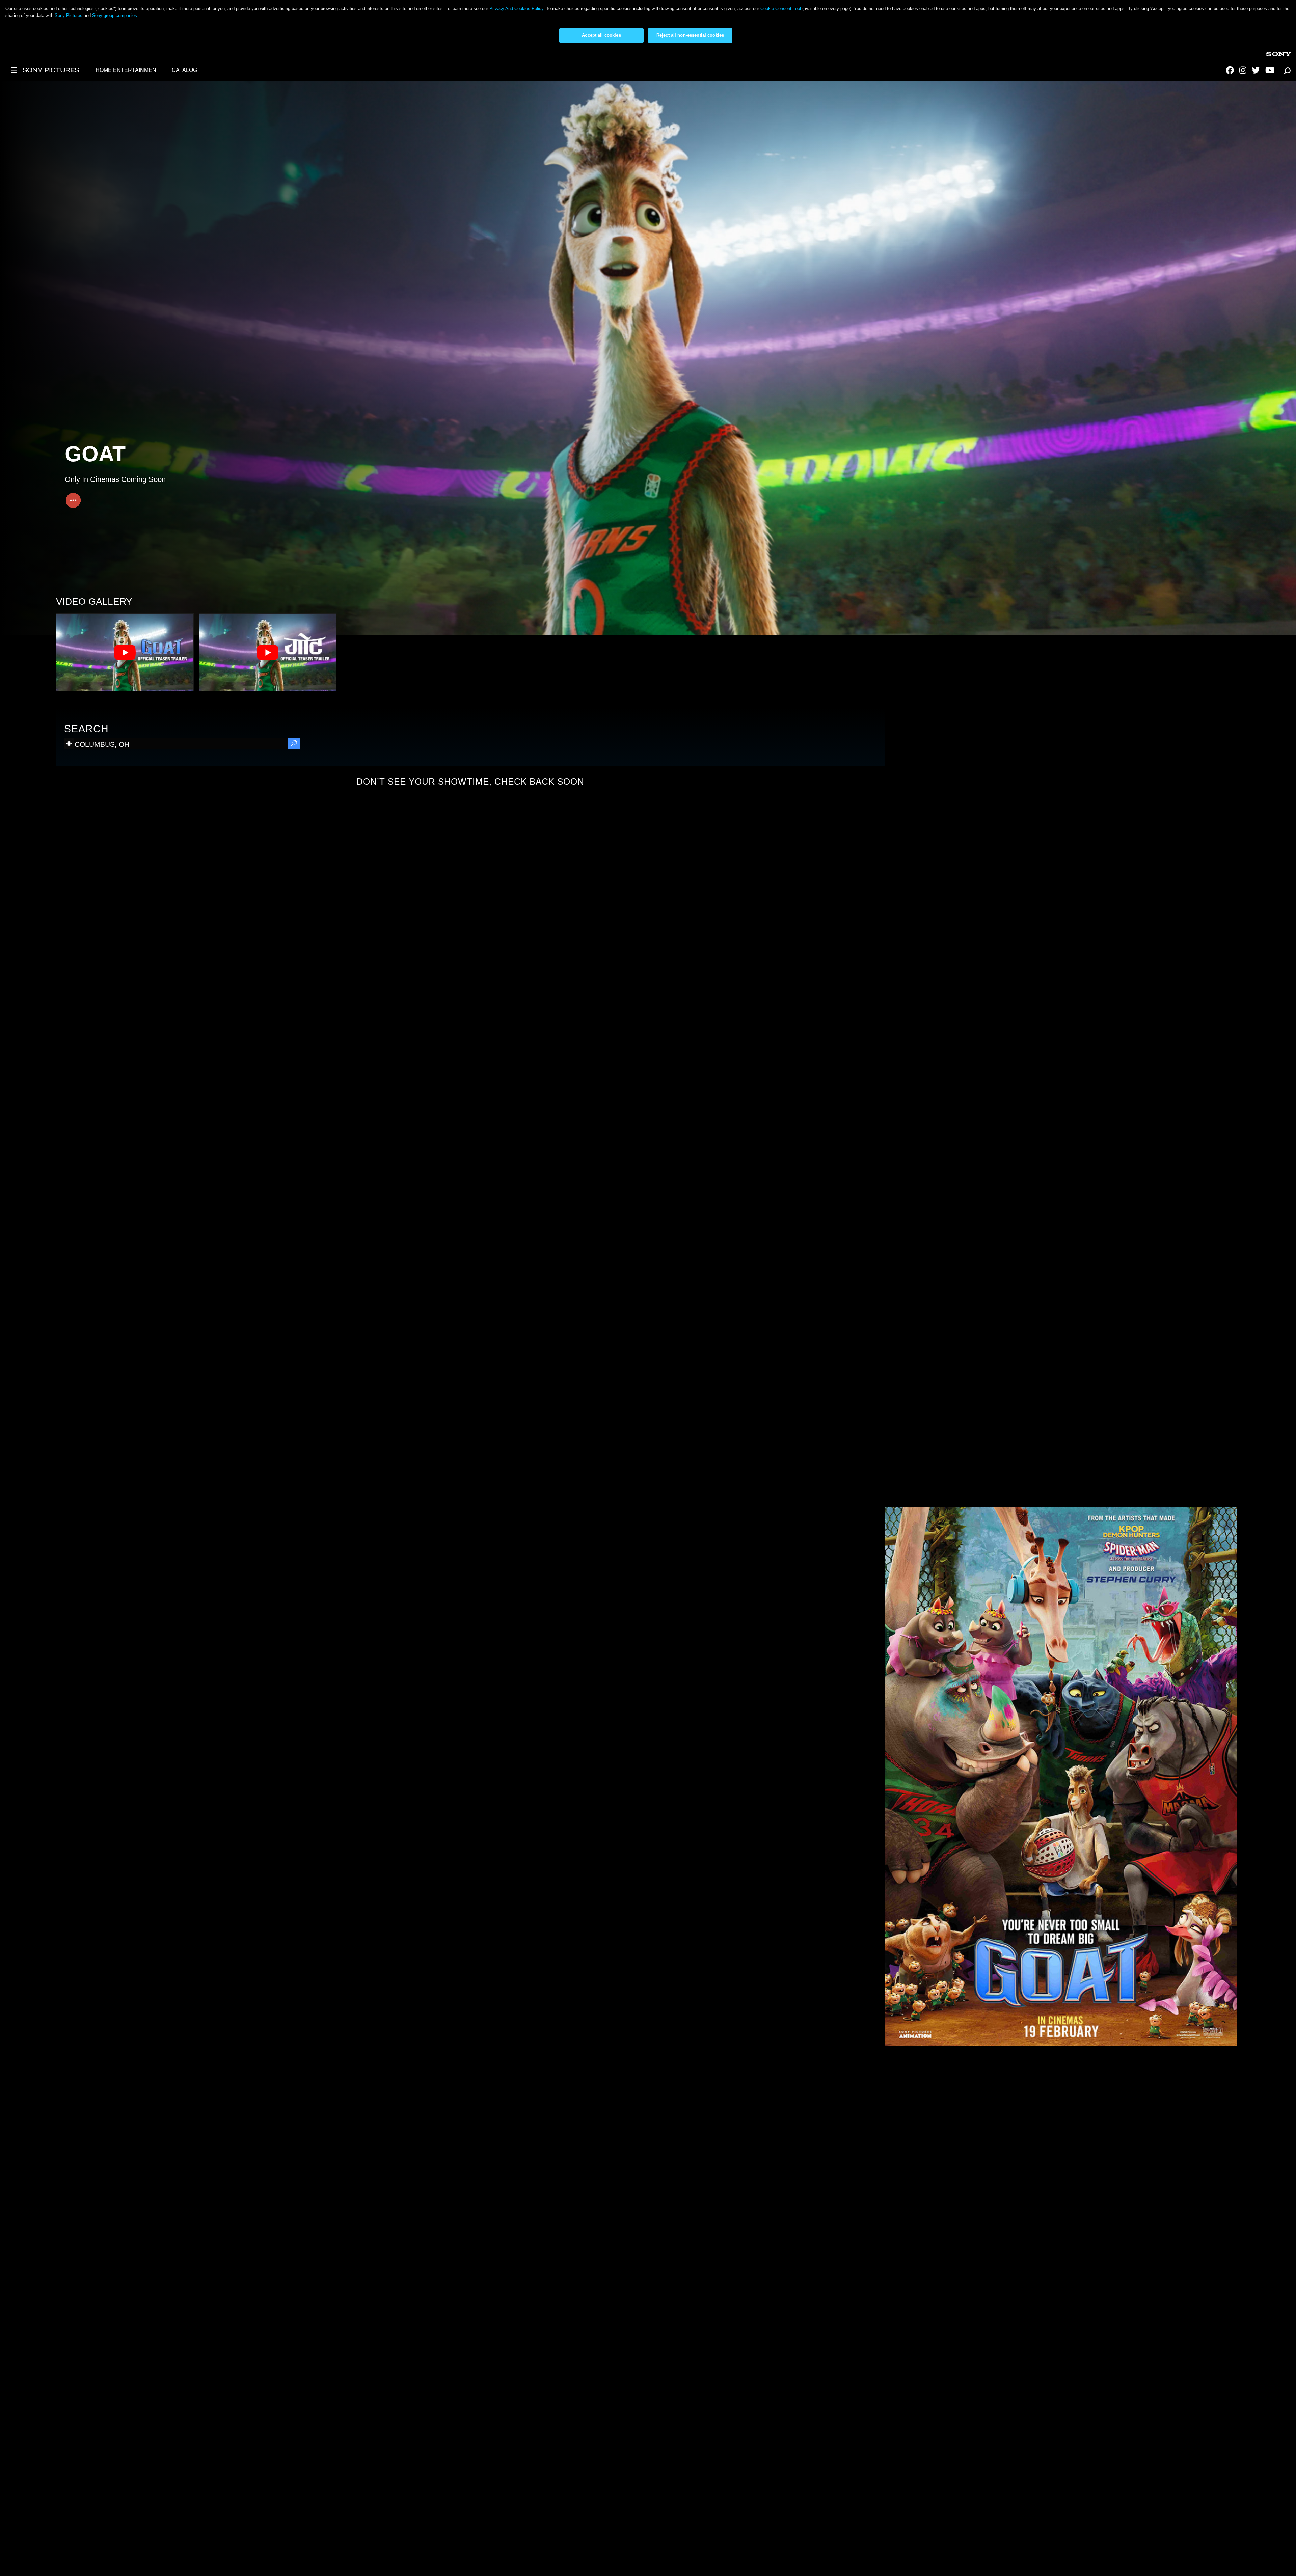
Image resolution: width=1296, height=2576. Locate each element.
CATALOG (184, 70)
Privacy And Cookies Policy (516, 9)
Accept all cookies (601, 35)
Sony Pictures (69, 15)
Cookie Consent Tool (781, 9)
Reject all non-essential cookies (690, 35)
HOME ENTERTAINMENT (128, 70)
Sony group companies (115, 15)
